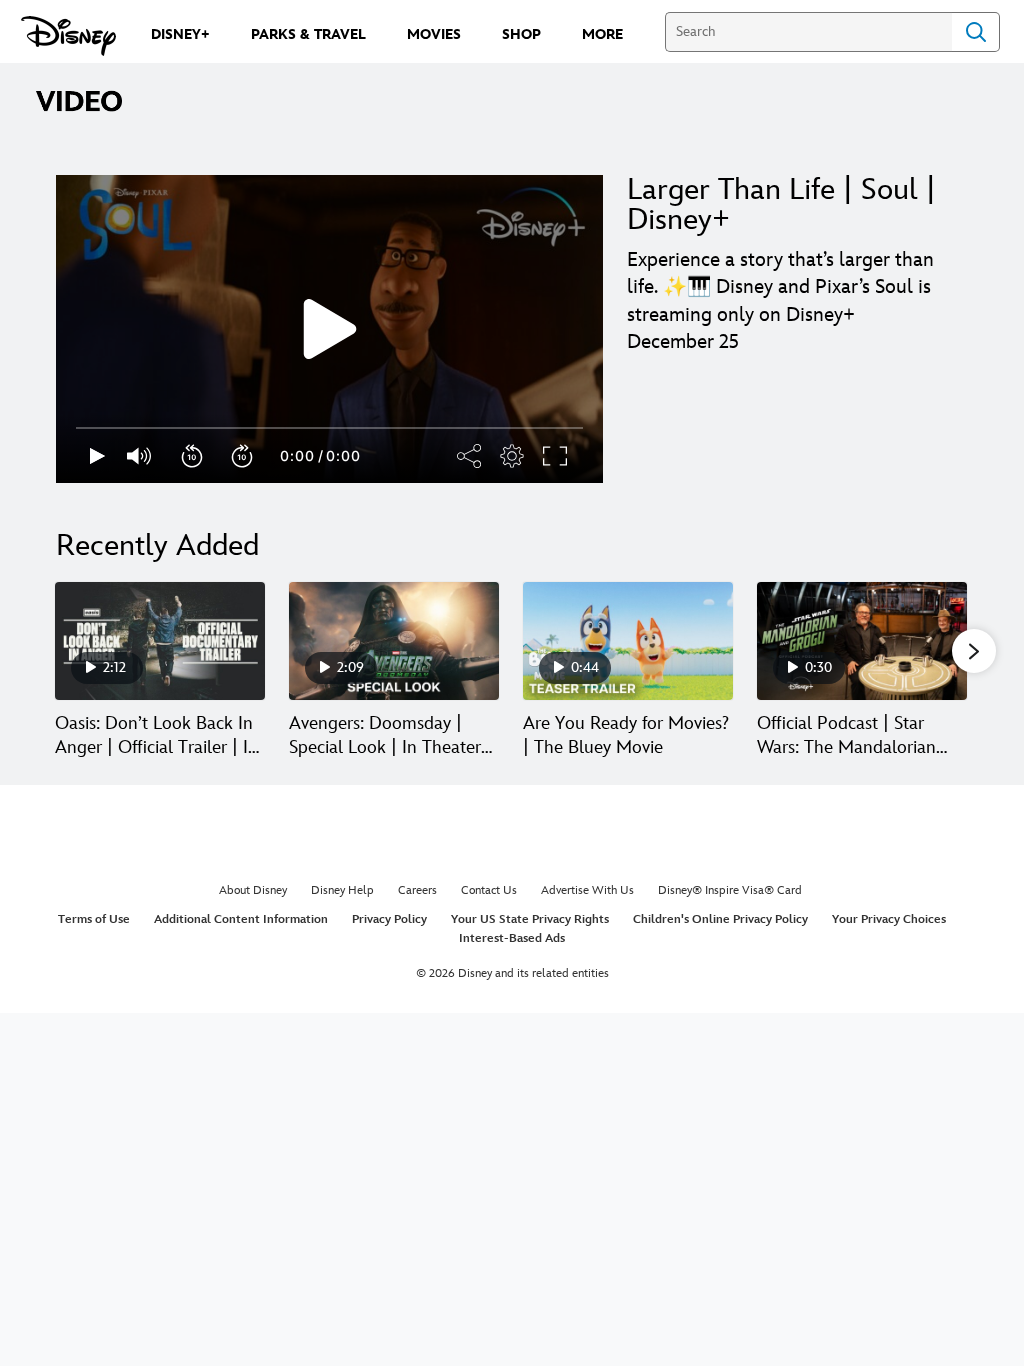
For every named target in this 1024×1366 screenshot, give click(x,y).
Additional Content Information (241, 919)
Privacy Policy (389, 919)
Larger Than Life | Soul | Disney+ (781, 205)
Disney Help (342, 890)
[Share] (470, 456)
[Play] (97, 456)
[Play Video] (330, 329)
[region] (329, 329)
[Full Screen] (556, 456)
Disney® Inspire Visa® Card (730, 890)
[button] (193, 456)
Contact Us (489, 890)
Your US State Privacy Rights (530, 919)
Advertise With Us (587, 890)
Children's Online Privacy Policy (720, 919)
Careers (417, 890)
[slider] (329, 428)
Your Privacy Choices (889, 919)
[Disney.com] (68, 36)
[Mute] (140, 456)
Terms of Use (94, 919)
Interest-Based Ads (512, 938)
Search (976, 32)
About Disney (253, 890)
